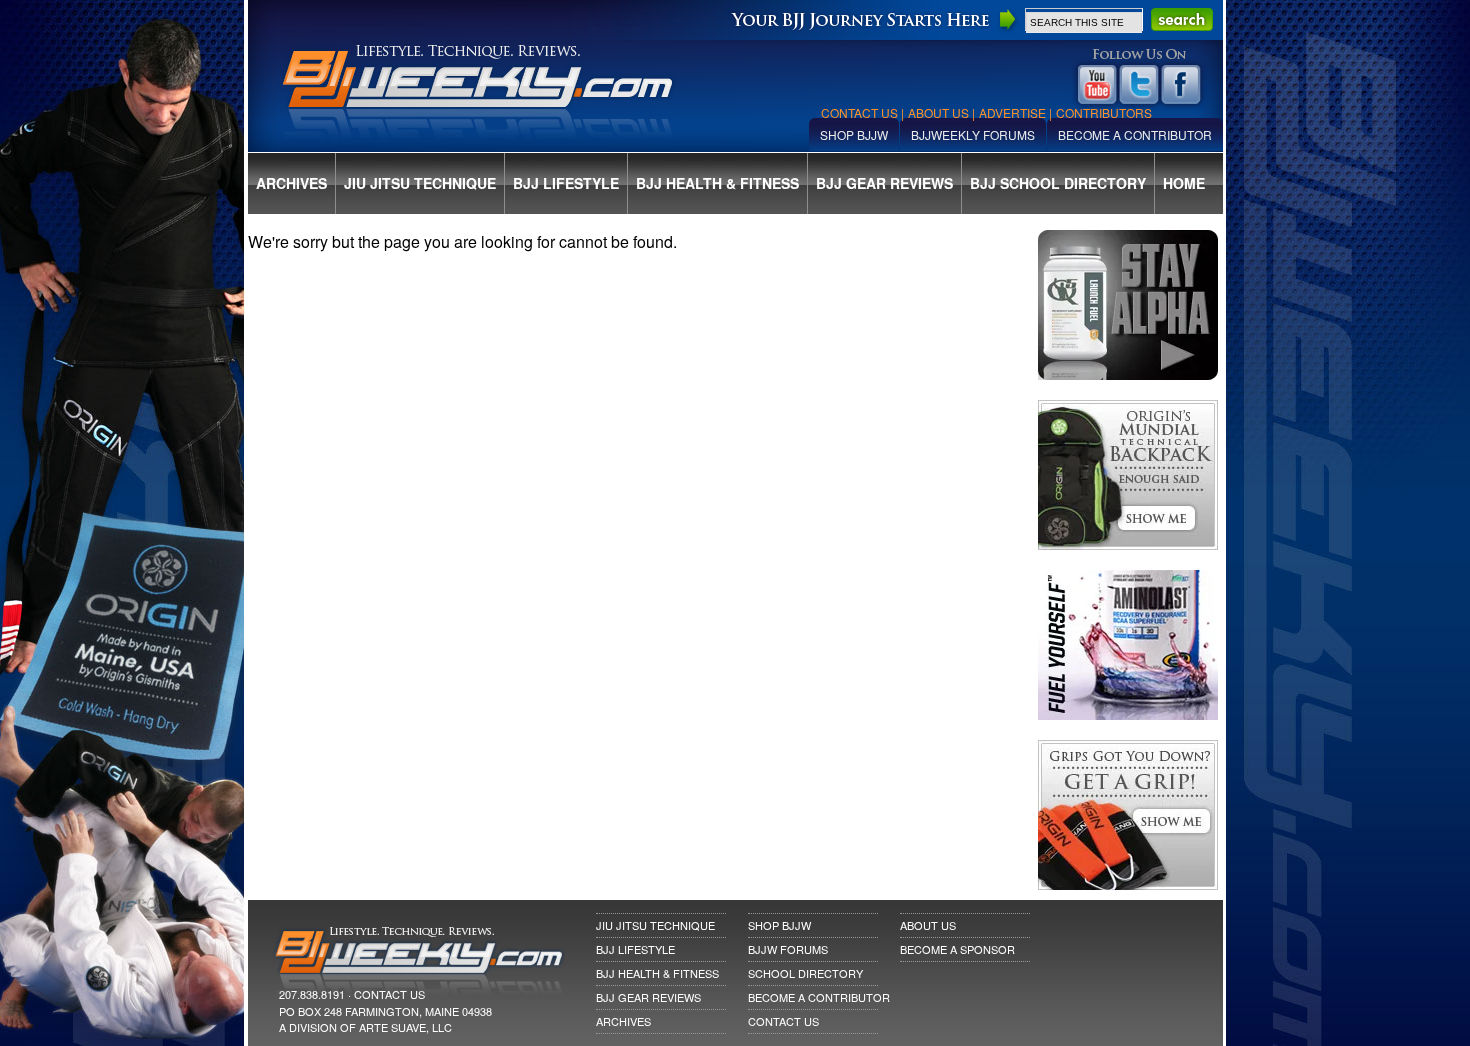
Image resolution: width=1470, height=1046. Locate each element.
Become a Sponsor (957, 949)
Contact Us (859, 112)
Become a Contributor (1135, 134)
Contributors (1104, 112)
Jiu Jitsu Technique (420, 183)
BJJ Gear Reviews (884, 183)
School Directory (805, 973)
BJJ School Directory (1058, 183)
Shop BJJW (854, 134)
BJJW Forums (788, 949)
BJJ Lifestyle (566, 183)
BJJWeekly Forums (973, 134)
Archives (291, 183)
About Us (938, 112)
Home (1184, 183)
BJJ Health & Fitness (717, 183)
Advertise (1012, 112)
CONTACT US (389, 994)
